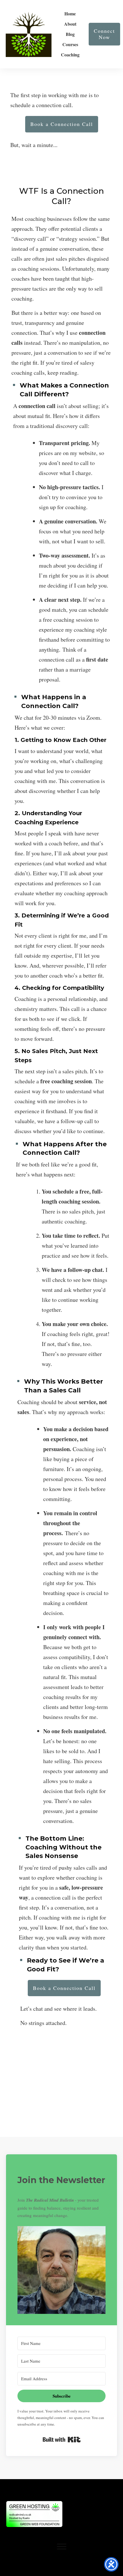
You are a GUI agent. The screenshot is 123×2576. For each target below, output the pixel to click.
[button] (61, 2270)
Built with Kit (62, 2440)
